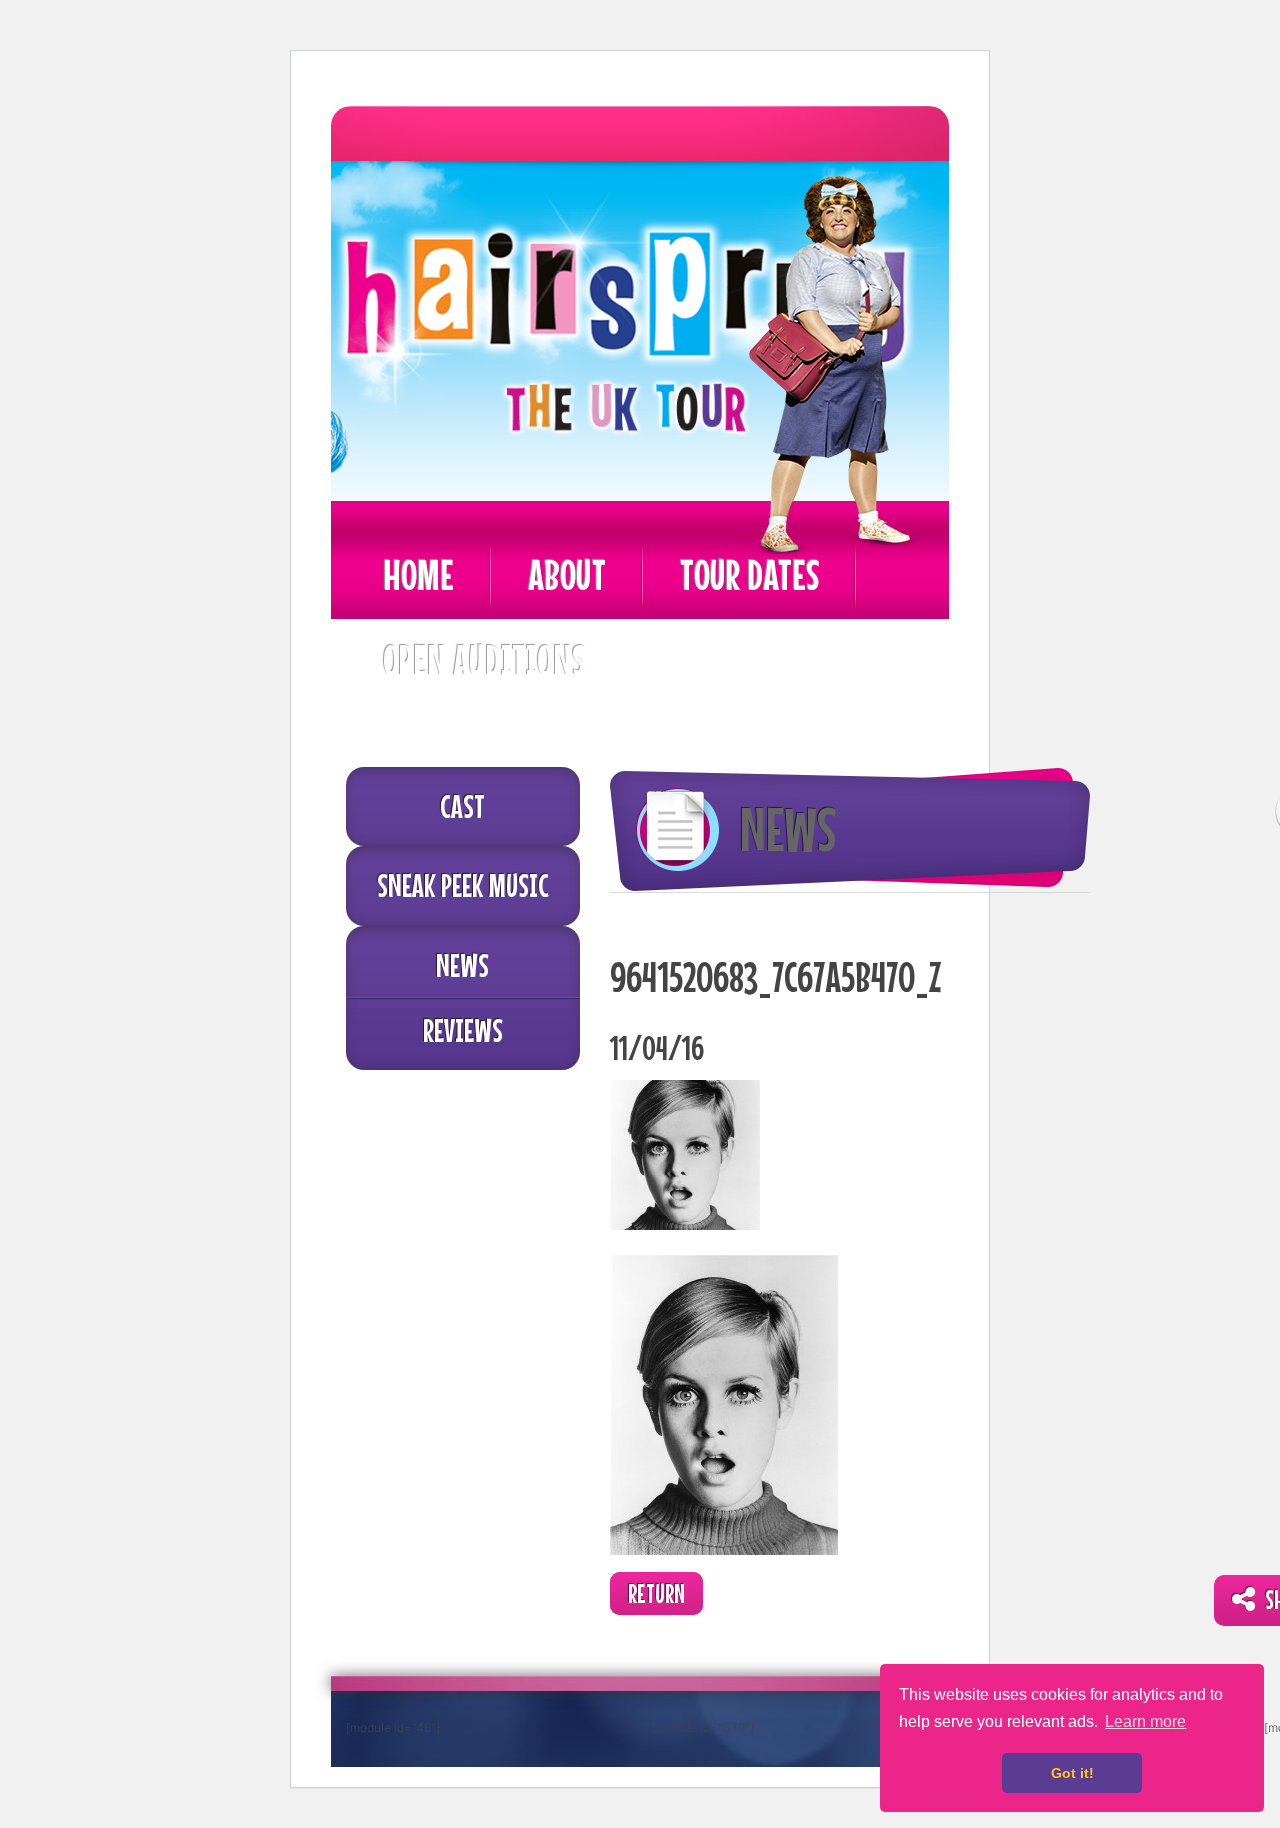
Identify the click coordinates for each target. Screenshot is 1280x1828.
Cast (462, 806)
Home (418, 574)
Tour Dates (749, 574)
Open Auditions (484, 659)
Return (656, 1593)
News (462, 965)
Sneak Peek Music (463, 885)
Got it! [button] (1072, 1773)
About (567, 574)
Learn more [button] (1145, 1721)
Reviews (463, 1030)
